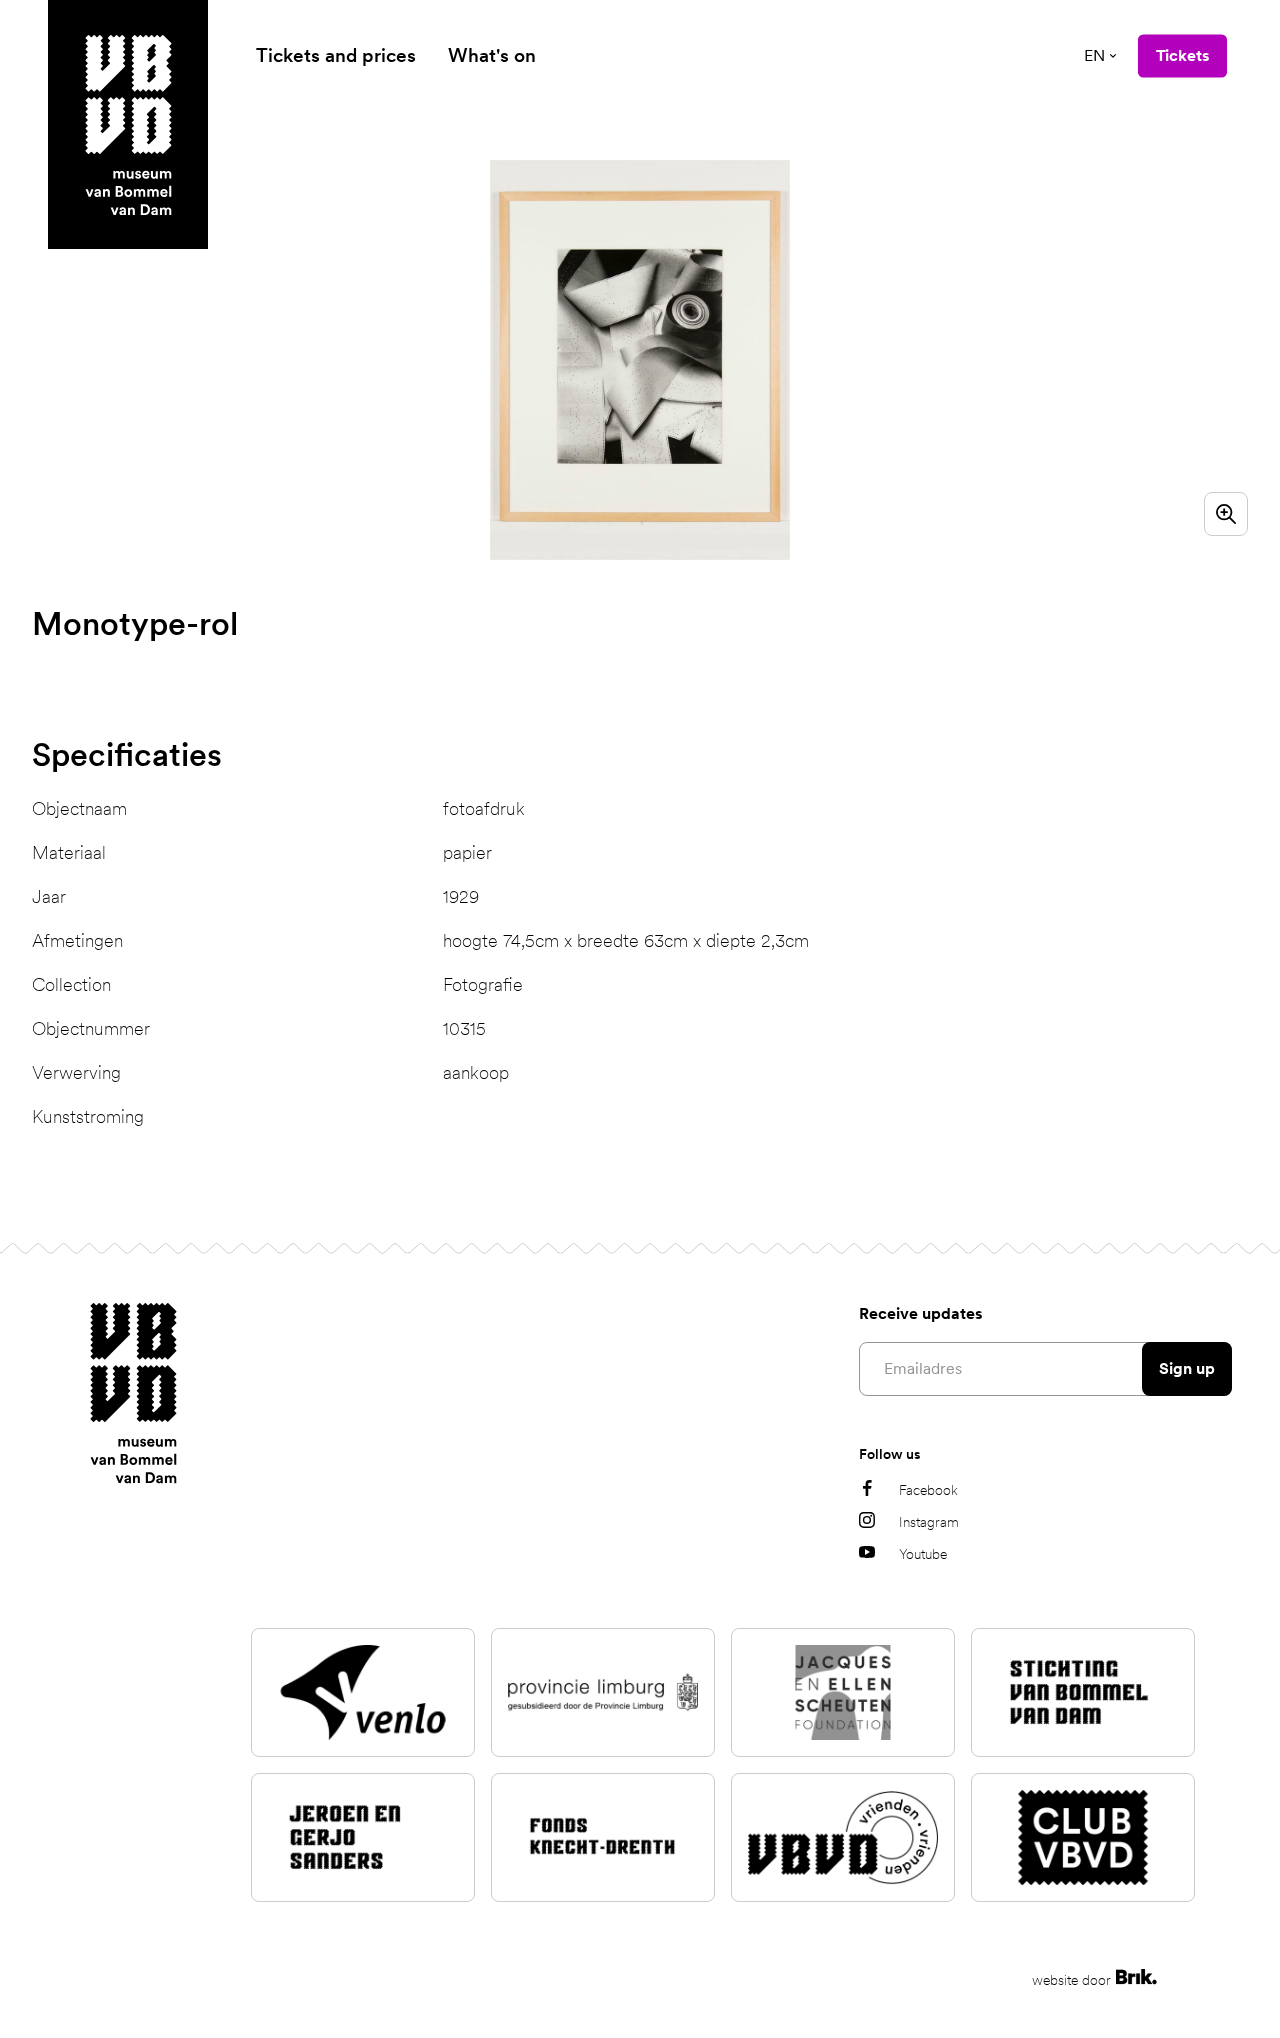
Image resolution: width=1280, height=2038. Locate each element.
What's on (492, 55)
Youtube (923, 1554)
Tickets (1182, 55)
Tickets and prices (336, 55)
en (1094, 55)
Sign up (1187, 1368)
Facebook (928, 1490)
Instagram (929, 1522)
